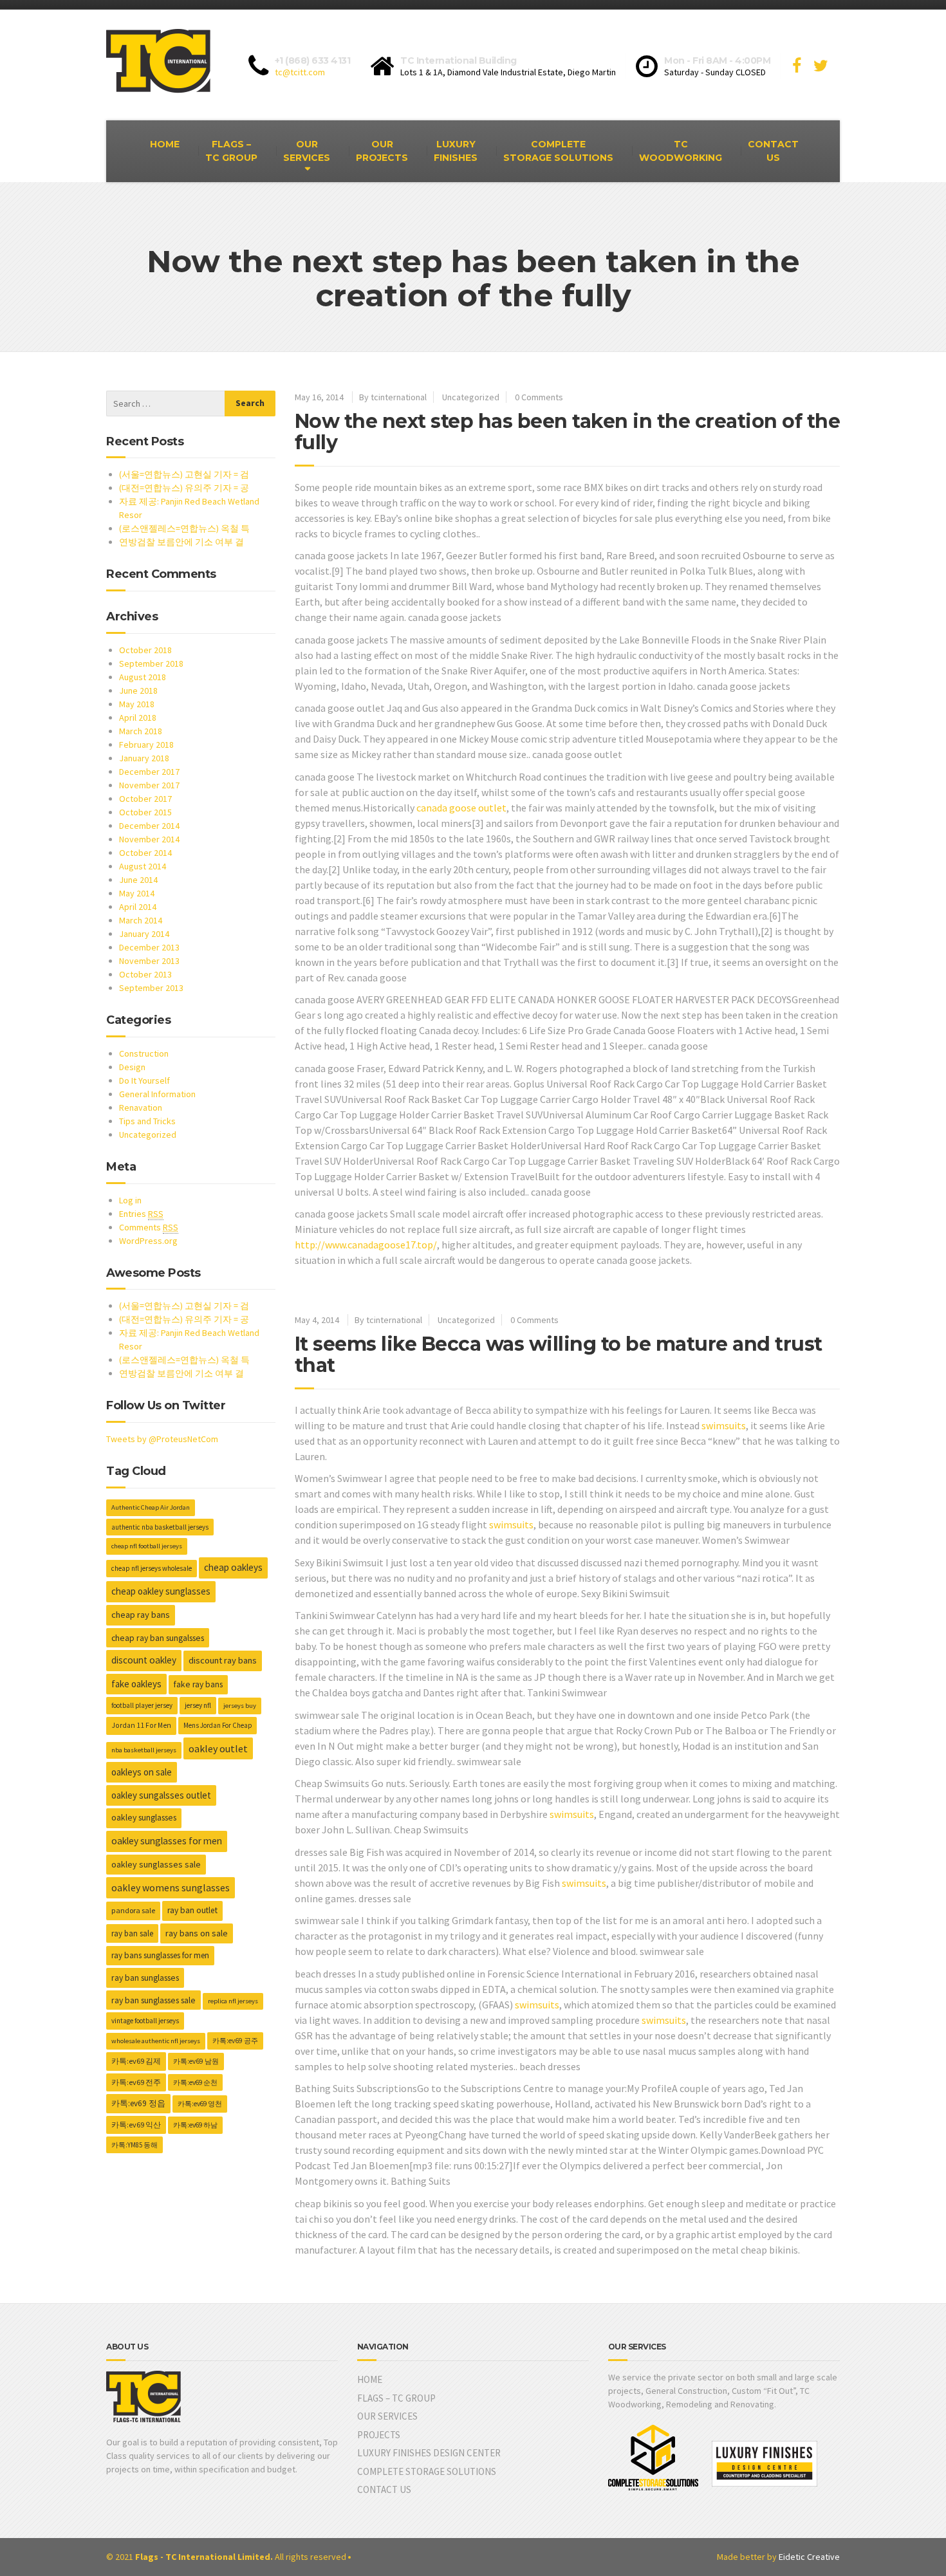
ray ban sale (132, 1933)
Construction (144, 1053)
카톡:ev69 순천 (195, 2082)
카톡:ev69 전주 (136, 2082)
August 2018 (143, 677)
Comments (149, 1227)
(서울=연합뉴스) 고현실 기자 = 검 (184, 474)
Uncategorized (471, 397)
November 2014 (149, 839)
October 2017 (145, 799)
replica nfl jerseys (233, 2001)
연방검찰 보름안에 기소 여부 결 (181, 542)
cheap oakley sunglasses (161, 1591)
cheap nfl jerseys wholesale (152, 1568)
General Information (157, 1094)
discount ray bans (223, 1660)
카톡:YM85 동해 (134, 2145)
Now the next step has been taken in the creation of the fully (568, 432)
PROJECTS (379, 2435)
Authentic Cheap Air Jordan (151, 1507)
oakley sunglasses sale (156, 1864)
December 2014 (149, 826)
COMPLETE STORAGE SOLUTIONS (558, 151)
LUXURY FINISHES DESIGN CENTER (429, 2453)
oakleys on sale (142, 1772)
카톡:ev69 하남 (195, 2125)
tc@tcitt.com (300, 72)
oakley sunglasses (144, 1818)
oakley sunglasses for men (167, 1841)
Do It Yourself (144, 1080)
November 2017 (149, 785)
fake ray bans (198, 1684)
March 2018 (141, 731)
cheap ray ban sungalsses (158, 1638)
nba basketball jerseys (144, 1750)
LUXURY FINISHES (456, 151)
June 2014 (138, 880)
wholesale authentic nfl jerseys (156, 2041)
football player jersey (142, 1705)
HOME (165, 144)
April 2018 (138, 718)
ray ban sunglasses (145, 1978)
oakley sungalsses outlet (161, 1795)
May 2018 (137, 704)
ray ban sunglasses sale (153, 2000)
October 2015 (145, 812)
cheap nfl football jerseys (147, 1546)
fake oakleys (136, 1684)
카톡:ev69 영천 (200, 2104)
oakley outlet (218, 1748)
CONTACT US (773, 151)
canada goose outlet (461, 808)
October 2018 (145, 650)
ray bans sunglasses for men (160, 1955)
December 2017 (149, 772)
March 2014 (141, 920)
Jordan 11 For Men (141, 1725)
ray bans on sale (197, 1933)
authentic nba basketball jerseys (160, 1527)
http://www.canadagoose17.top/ (366, 1245)
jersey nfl (198, 1705)
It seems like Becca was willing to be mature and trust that (559, 1355)
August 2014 (143, 866)
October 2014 (145, 853)
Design (132, 1067)
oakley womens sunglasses (171, 1888)
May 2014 (137, 893)
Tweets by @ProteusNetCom (162, 1439)
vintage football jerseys (145, 2021)
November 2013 (149, 961)
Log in (130, 1200)
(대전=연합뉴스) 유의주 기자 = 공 (184, 488)
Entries (141, 1214)
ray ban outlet (192, 1910)
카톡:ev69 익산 (136, 2125)
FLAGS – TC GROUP (231, 151)
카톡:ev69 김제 (136, 2061)
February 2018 (146, 745)
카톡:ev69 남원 (196, 2061)
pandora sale (133, 1910)
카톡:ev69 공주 (235, 2041)
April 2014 (138, 907)
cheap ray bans (141, 1615)
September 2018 (151, 663)
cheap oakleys (233, 1567)
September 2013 (151, 988)
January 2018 (144, 758)
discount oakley (144, 1660)
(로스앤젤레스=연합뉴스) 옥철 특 (184, 528)
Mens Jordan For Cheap (218, 1725)
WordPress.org (148, 1241)
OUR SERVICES (307, 151)
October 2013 (145, 974)
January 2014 (144, 934)
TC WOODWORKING (681, 151)
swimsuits (724, 1425)
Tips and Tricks (147, 1121)
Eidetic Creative (809, 2557)
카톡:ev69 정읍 (138, 2103)
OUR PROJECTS (382, 151)
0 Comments (539, 397)
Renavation (141, 1107)
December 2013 (149, 947)
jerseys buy (240, 1706)
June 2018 (138, 690)
